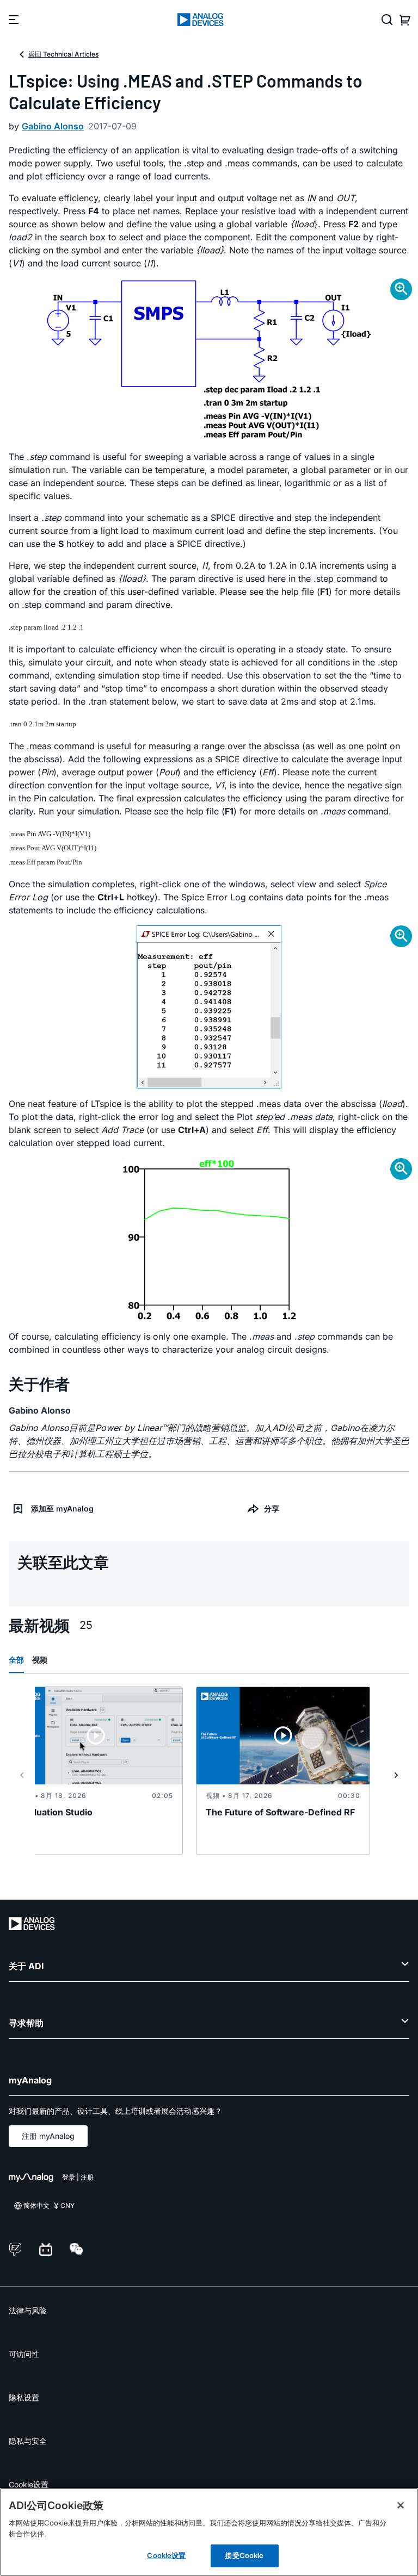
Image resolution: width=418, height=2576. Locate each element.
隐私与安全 (28, 2441)
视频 (40, 1660)
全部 (16, 1660)
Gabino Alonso (53, 126)
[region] (209, 2532)
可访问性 (24, 2354)
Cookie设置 (29, 2484)
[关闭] (401, 2505)
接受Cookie (244, 2555)
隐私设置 (24, 2397)
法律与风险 (28, 2310)
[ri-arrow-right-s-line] (396, 1775)
